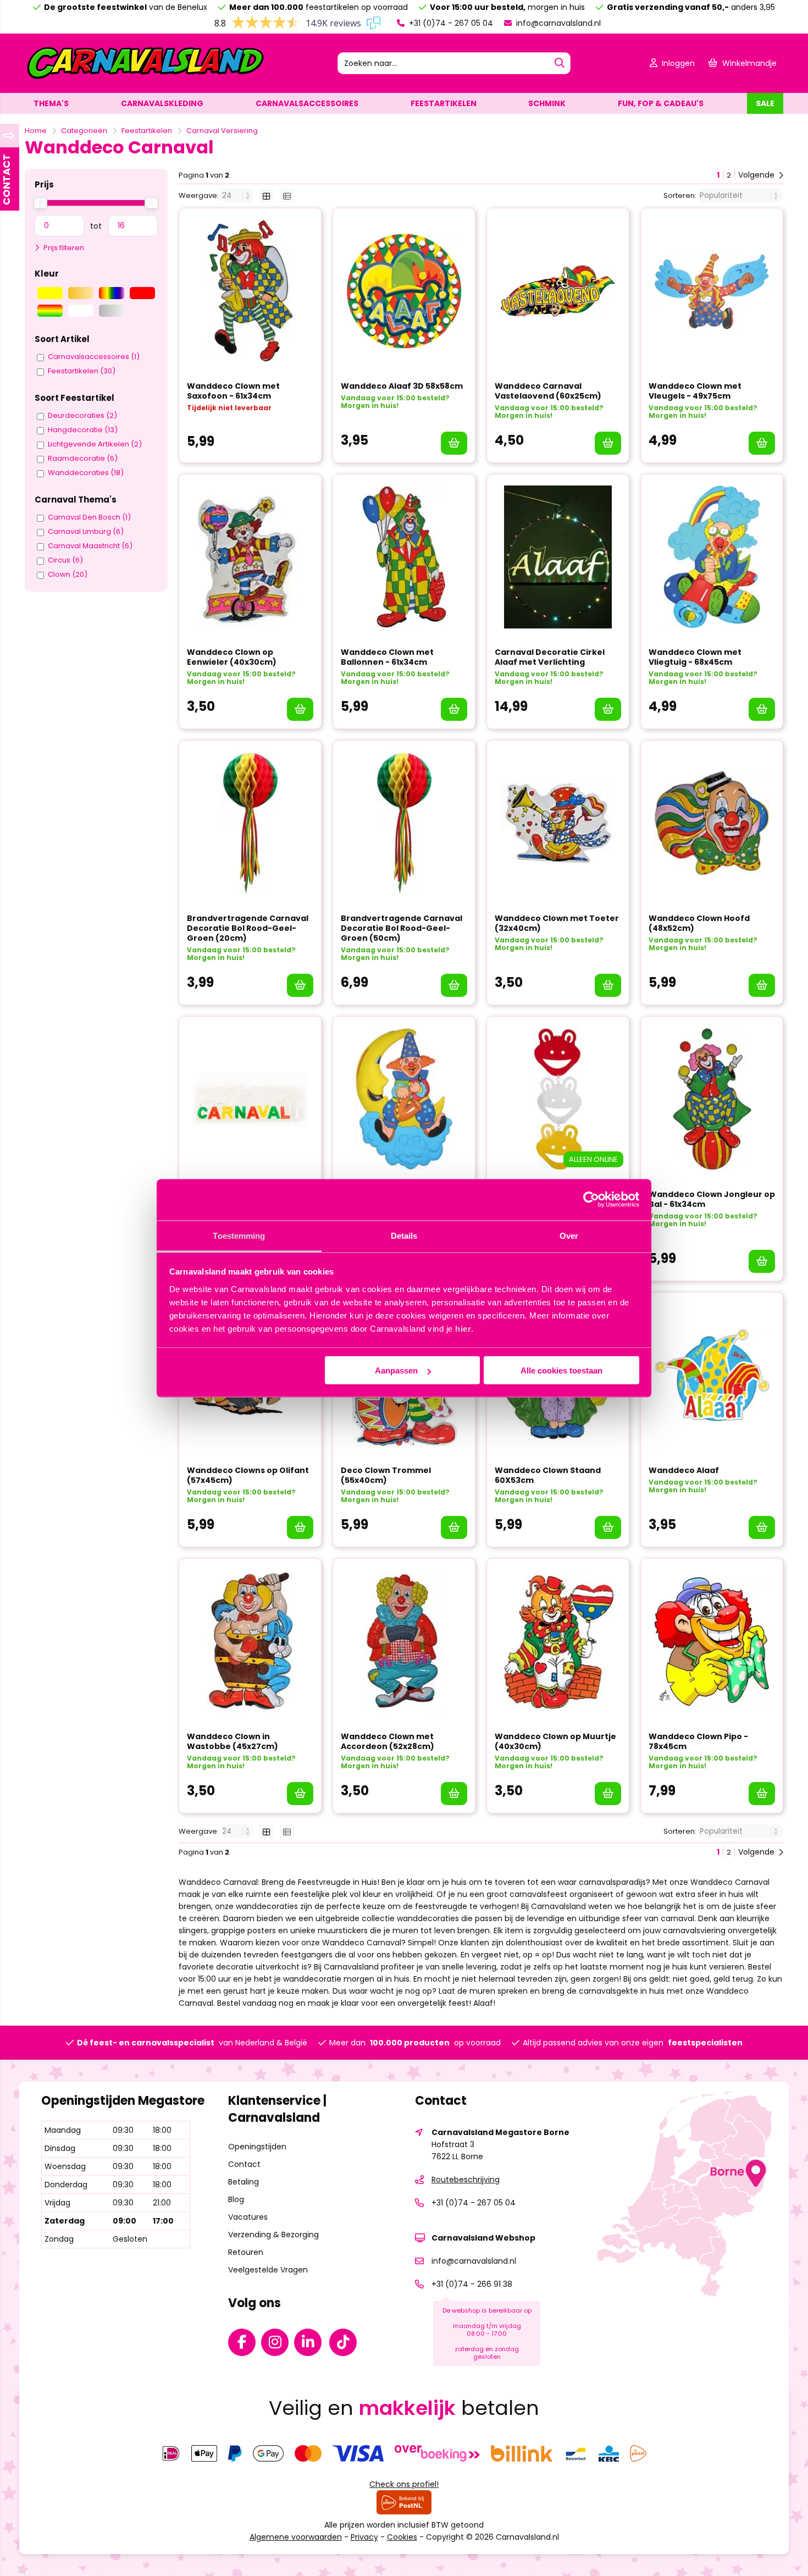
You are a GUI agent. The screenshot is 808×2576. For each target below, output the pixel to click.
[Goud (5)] (81, 293)
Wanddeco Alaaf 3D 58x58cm (402, 386)
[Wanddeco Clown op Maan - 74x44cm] (404, 1099)
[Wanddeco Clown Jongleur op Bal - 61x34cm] (712, 1099)
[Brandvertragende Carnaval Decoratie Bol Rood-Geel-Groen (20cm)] (250, 823)
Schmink (547, 103)
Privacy (364, 2537)
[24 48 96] (238, 195)
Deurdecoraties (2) (82, 416)
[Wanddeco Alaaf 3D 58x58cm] (404, 291)
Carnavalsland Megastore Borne (500, 2132)
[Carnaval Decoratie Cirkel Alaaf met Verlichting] (558, 557)
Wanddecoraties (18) (86, 473)
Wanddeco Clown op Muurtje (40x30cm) (555, 1741)
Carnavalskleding (162, 103)
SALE (765, 103)
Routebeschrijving (466, 2180)
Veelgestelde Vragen (268, 2270)
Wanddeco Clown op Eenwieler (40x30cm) (232, 657)
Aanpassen (396, 1370)
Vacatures (248, 2217)
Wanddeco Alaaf (684, 1470)
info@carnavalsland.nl (557, 23)
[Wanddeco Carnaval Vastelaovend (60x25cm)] (558, 291)
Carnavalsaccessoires (307, 103)
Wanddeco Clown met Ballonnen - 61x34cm (387, 657)
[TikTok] (346, 2345)
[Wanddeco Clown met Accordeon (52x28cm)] (404, 1641)
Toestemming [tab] (239, 1235)
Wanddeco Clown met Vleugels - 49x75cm (695, 391)
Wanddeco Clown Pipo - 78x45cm (698, 1741)
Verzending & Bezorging (273, 2235)
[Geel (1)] (50, 293)
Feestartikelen (444, 103)
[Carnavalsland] (145, 78)
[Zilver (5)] (112, 311)
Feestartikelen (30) (82, 371)
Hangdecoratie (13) (83, 430)
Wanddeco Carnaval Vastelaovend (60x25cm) (548, 391)
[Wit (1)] (81, 311)
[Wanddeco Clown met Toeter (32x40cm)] (558, 823)
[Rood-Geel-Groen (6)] (50, 311)
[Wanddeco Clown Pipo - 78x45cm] (712, 1641)
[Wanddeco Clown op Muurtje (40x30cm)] (558, 1641)
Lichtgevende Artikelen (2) (95, 444)
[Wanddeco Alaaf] (712, 1375)
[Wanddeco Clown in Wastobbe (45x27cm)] (250, 1641)
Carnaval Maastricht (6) (90, 546)
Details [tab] (404, 1235)
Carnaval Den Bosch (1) (89, 517)
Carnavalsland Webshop (483, 2238)
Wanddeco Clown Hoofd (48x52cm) (699, 923)
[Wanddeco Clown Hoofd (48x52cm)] (712, 823)
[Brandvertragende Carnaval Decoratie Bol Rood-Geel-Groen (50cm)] (404, 823)
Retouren (246, 2252)
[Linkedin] (311, 2345)
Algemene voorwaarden (296, 2537)
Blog (236, 2199)
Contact (244, 2164)
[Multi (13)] (112, 293)
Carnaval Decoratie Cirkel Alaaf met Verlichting (550, 657)
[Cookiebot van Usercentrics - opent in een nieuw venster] (591, 1200)
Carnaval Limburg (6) (86, 532)
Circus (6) (65, 560)
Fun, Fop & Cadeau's (661, 103)
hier (463, 1328)
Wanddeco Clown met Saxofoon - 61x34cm (233, 391)
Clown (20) (68, 575)
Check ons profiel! (404, 2484)
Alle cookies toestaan (561, 1370)
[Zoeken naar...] (560, 63)
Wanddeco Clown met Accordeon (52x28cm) (388, 1741)
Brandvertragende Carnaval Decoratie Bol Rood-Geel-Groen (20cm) (248, 928)
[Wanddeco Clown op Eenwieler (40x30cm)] (250, 557)
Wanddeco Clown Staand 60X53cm (548, 1475)
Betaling (243, 2182)
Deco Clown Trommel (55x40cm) (386, 1475)
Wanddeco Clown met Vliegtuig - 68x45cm (695, 657)
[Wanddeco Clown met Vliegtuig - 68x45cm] (712, 557)
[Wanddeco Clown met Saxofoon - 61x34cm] (250, 291)
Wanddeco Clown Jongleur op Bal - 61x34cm (712, 1199)
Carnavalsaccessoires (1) (94, 357)
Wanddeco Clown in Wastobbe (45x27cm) (233, 1741)
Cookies (402, 2537)
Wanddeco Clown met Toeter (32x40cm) (557, 923)
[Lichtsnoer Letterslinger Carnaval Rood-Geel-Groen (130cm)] (250, 1099)
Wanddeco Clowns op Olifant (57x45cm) (248, 1475)
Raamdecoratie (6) (83, 459)
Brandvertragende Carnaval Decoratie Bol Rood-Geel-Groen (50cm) (402, 928)
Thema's (51, 103)
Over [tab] (569, 1235)
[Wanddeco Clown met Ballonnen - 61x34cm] (404, 557)
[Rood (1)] (142, 293)
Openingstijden (257, 2147)
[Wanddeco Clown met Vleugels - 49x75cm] (712, 291)
